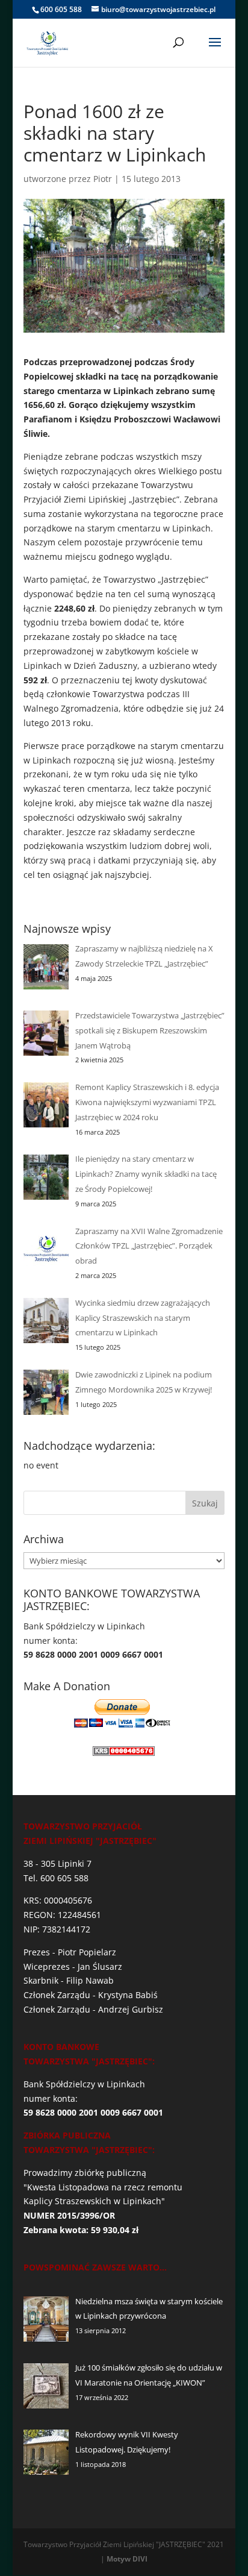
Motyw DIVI (127, 2559)
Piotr (103, 179)
